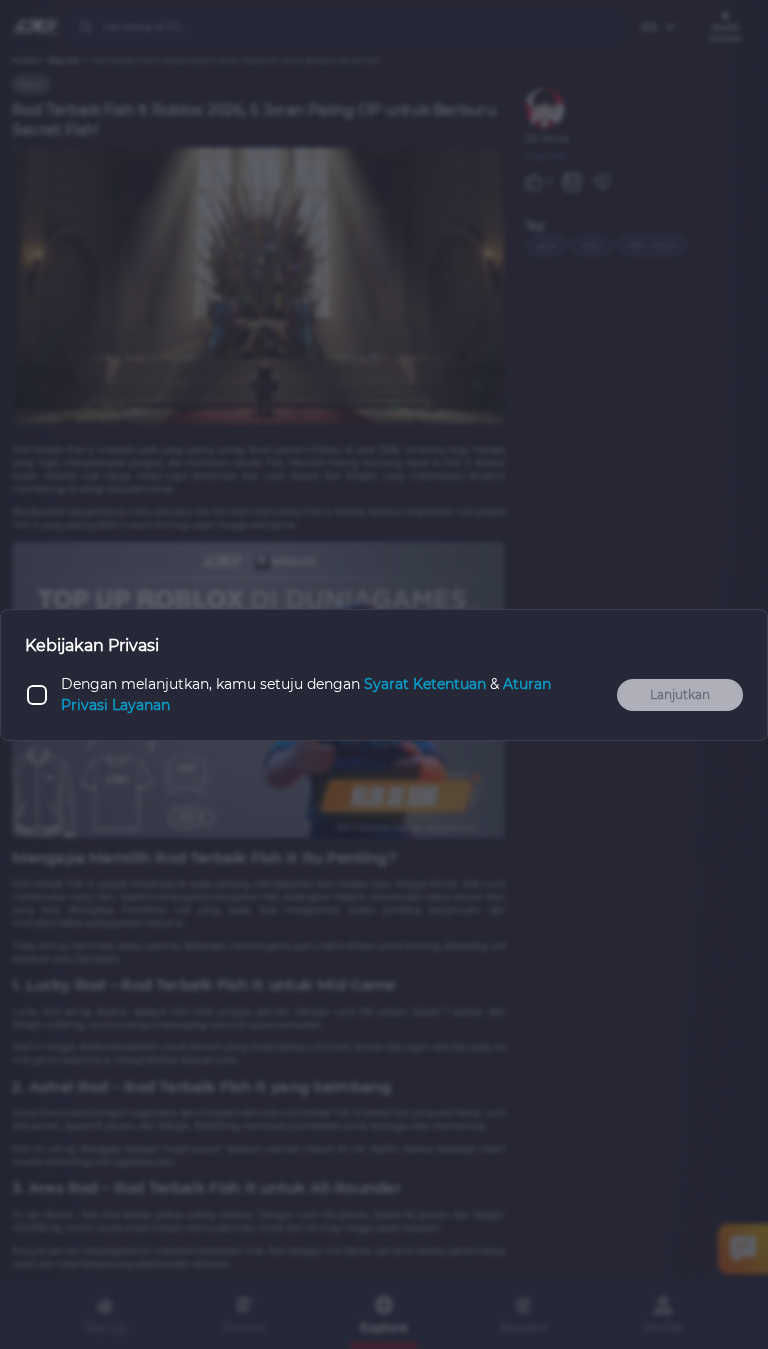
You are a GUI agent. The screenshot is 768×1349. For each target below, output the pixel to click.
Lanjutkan (680, 694)
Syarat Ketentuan (425, 684)
